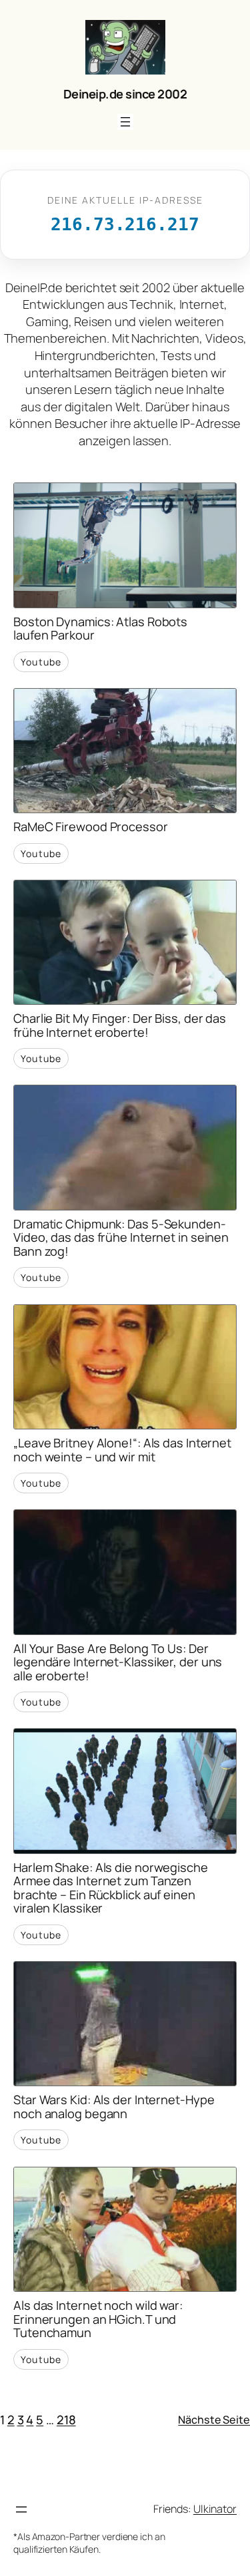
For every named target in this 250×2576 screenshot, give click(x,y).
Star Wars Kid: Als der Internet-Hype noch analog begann (114, 2107)
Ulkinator (215, 2509)
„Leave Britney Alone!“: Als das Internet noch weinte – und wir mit (122, 1450)
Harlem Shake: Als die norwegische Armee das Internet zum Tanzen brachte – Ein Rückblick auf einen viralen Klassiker (111, 1888)
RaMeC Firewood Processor (91, 827)
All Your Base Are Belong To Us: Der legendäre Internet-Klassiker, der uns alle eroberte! (118, 1662)
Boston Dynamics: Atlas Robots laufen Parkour (100, 629)
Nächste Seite (214, 2420)
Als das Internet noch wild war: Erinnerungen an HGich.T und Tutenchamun (98, 2319)
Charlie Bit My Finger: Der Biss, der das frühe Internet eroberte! (120, 1025)
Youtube (41, 662)
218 (66, 2420)
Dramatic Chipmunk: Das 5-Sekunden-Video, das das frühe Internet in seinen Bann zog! (121, 1238)
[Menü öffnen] (125, 122)
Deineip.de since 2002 (125, 94)
